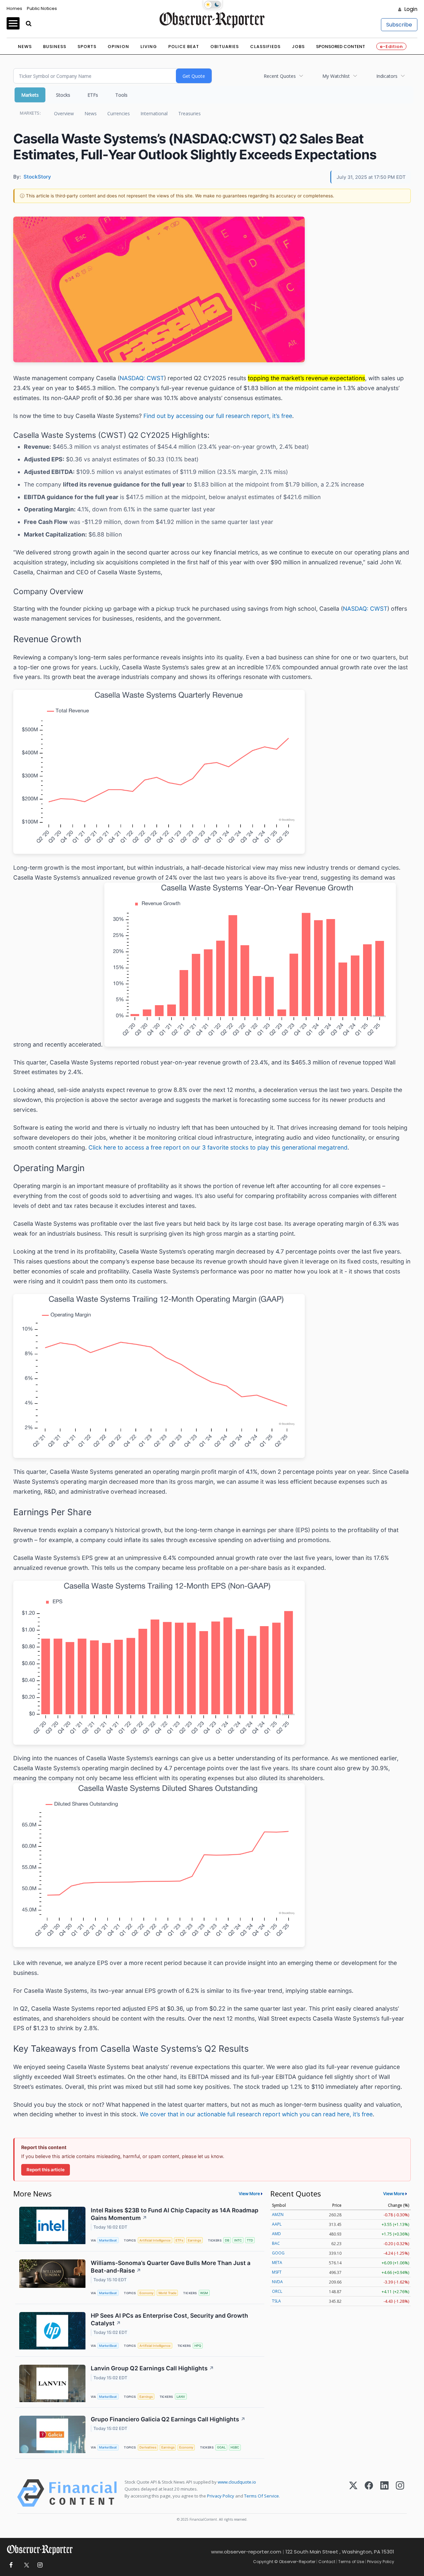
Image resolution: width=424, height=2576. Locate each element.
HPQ (198, 2346)
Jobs (298, 47)
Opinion (118, 47)
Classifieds (265, 47)
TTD (250, 2240)
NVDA (277, 2282)
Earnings (194, 2240)
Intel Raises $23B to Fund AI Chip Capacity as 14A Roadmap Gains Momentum (175, 2214)
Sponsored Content (341, 47)
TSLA (276, 2301)
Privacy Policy (221, 2496)
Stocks (63, 95)
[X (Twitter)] (353, 2493)
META (277, 2263)
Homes (14, 8)
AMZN (278, 2215)
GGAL (221, 2447)
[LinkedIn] (384, 2493)
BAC (276, 2243)
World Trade (167, 2293)
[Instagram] (400, 2493)
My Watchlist (336, 76)
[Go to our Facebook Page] (11, 2565)
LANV (181, 2397)
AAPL (277, 2224)
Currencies (119, 113)
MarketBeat (108, 2240)
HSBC (235, 2447)
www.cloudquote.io (237, 2482)
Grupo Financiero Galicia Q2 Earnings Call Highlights (168, 2419)
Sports (87, 47)
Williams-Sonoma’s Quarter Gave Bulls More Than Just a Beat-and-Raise (171, 2267)
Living (149, 47)
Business (55, 47)
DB (227, 2240)
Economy (146, 2293)
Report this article (46, 2170)
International (154, 113)
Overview (64, 113)
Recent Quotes (280, 76)
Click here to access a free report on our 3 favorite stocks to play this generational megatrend (218, 1147)
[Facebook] (369, 2493)
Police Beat (184, 47)
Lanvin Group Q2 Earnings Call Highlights (152, 2368)
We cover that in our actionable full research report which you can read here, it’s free (256, 2114)
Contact (327, 2562)
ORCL (277, 2291)
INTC (238, 2240)
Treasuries (189, 113)
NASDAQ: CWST (142, 378)
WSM (204, 2293)
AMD (276, 2234)
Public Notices (42, 8)
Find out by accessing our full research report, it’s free (218, 416)
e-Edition (391, 47)
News (25, 47)
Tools (121, 95)
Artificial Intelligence (155, 2240)
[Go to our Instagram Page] (40, 2565)
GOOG (278, 2253)
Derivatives (148, 2447)
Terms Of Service (262, 2496)
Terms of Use (351, 2562)
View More (249, 2193)
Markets (30, 95)
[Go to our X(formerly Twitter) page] (25, 2565)
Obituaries (225, 47)
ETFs (93, 95)
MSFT (277, 2272)
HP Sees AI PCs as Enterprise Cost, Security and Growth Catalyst (169, 2319)
